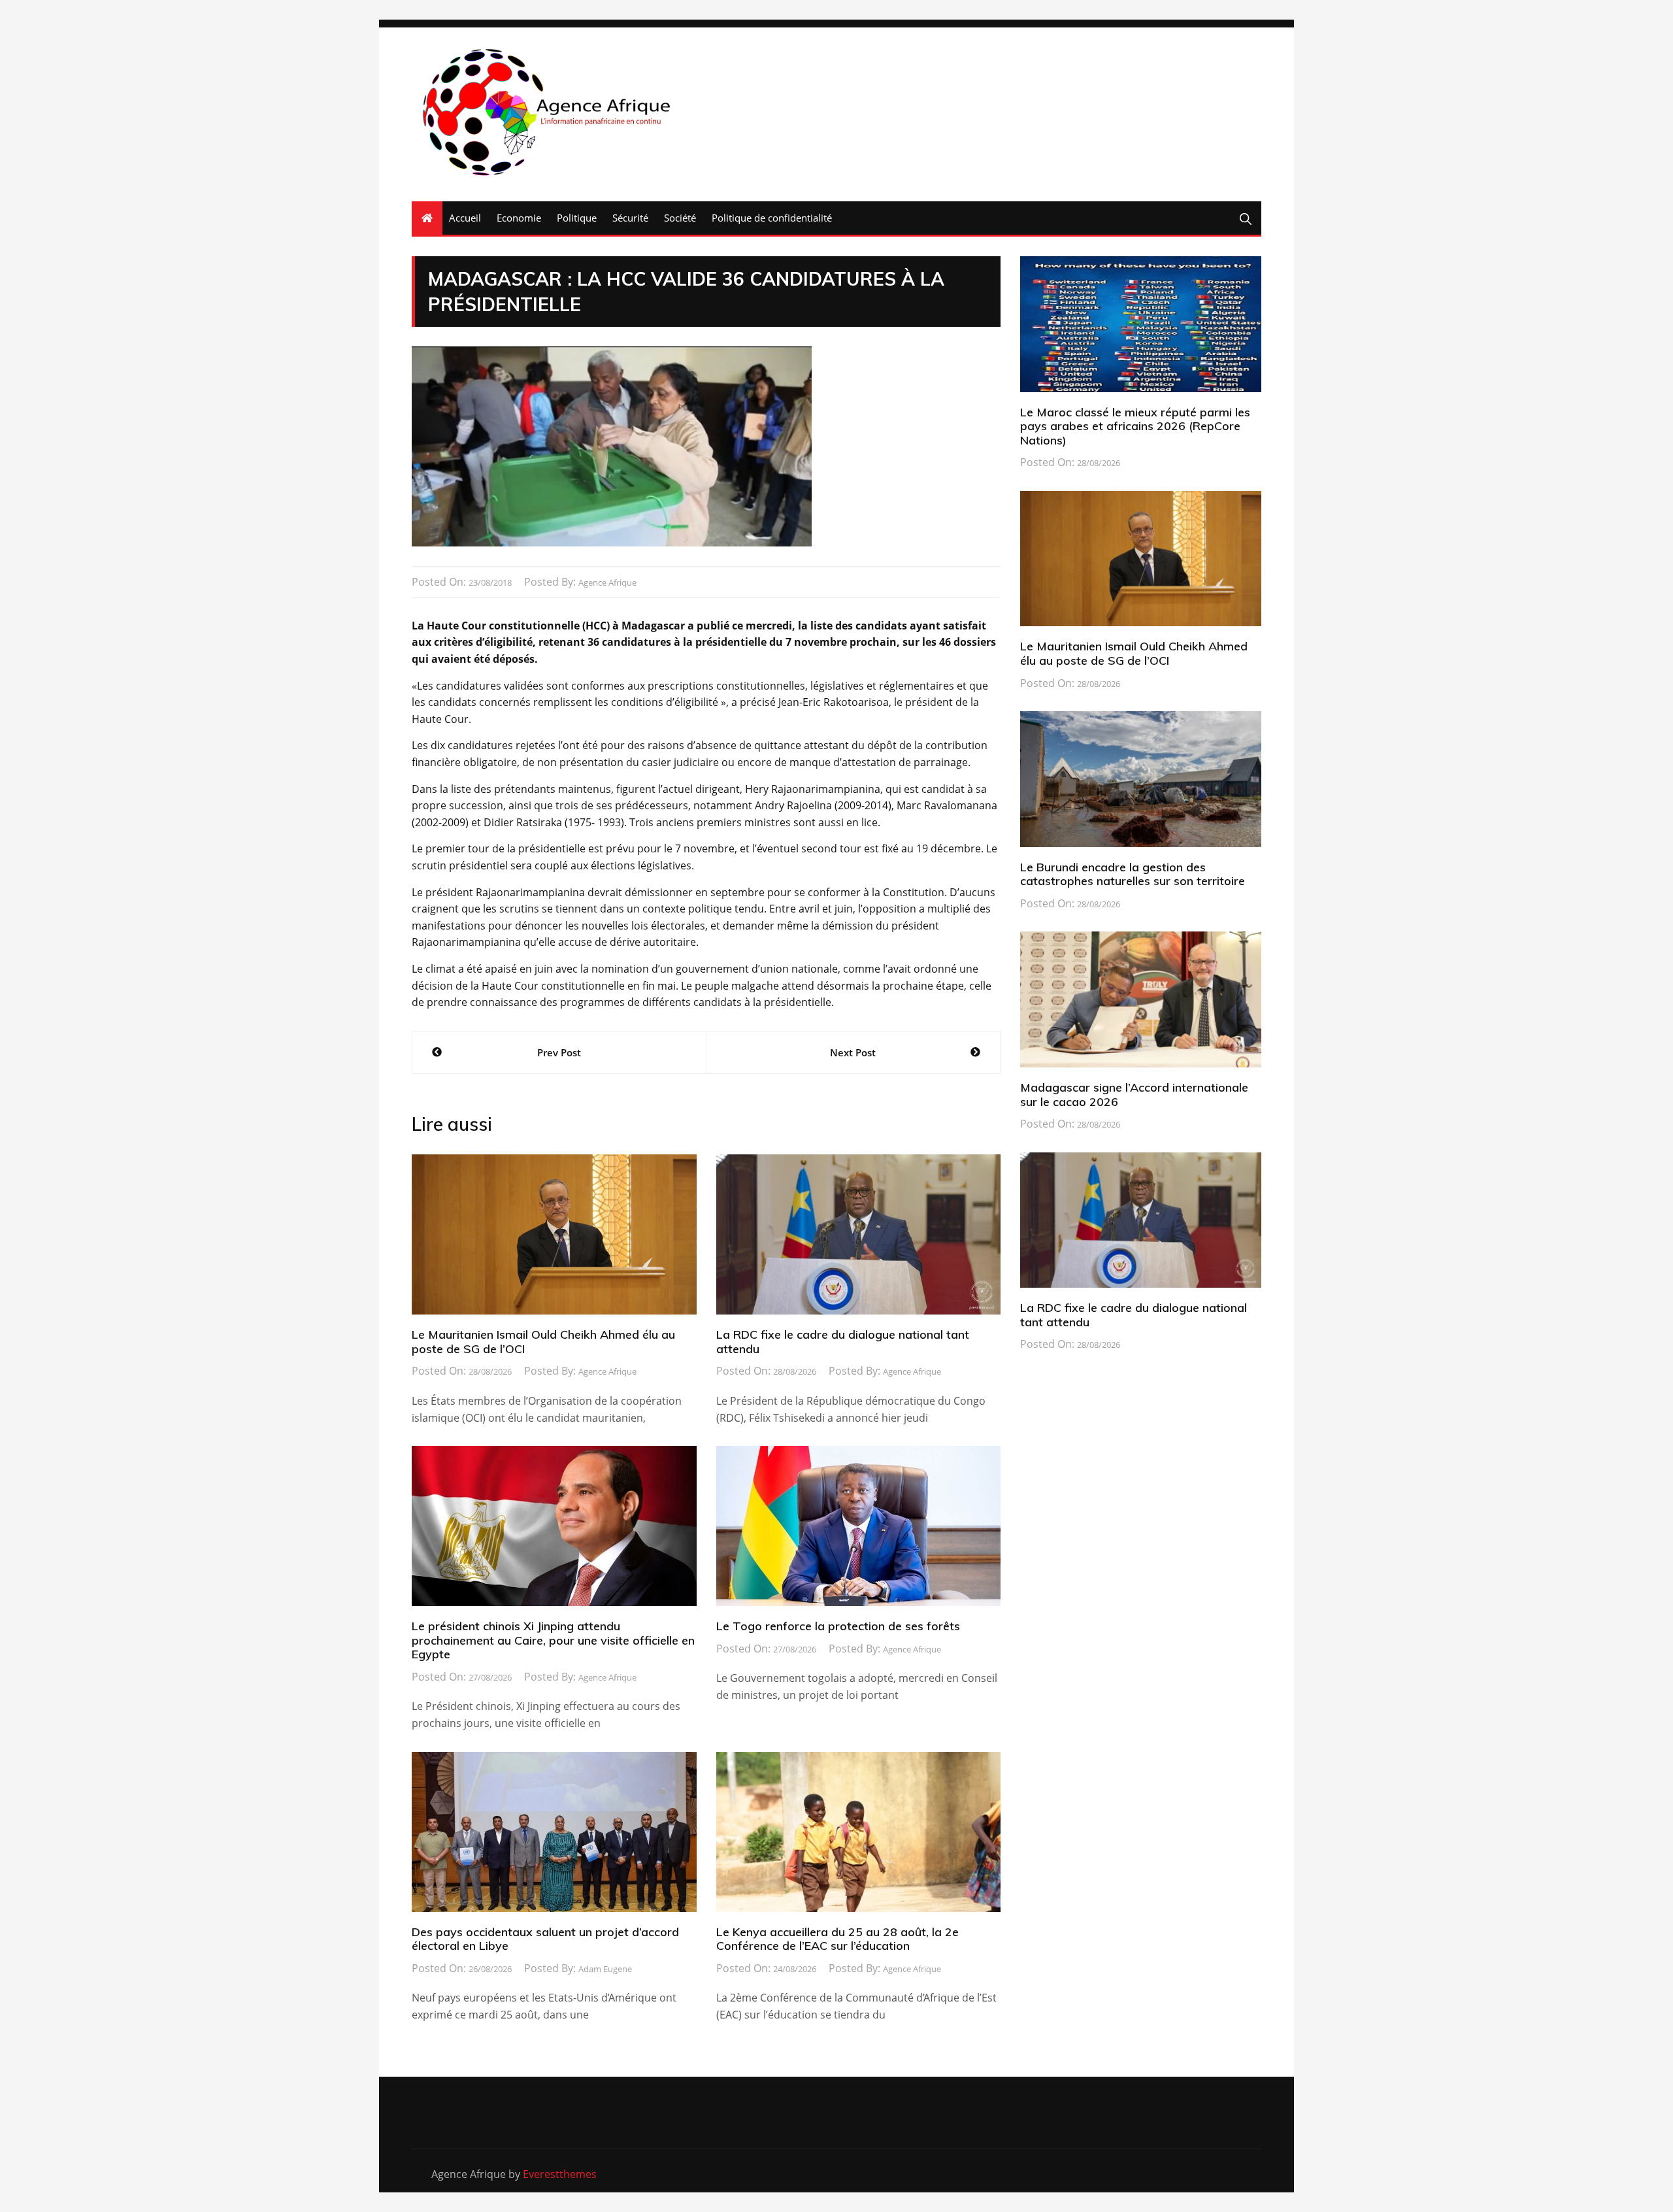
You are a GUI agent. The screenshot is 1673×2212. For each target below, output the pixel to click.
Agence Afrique (607, 582)
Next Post (853, 1052)
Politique (577, 218)
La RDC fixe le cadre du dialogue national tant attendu (843, 1342)
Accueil (465, 218)
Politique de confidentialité (772, 218)
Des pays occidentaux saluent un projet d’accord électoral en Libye (545, 1939)
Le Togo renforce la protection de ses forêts (838, 1626)
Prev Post (559, 1052)
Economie (519, 218)
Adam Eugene (605, 1969)
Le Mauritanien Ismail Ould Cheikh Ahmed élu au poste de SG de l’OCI (543, 1342)
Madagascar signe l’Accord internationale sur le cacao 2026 (1134, 1095)
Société (680, 218)
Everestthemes (560, 2174)
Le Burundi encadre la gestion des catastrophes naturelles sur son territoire (1133, 874)
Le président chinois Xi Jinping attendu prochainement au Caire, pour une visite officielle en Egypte (553, 1640)
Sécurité (630, 218)
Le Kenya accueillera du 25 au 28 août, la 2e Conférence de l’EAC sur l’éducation (837, 1939)
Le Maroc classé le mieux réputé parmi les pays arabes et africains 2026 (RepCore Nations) (1135, 426)
